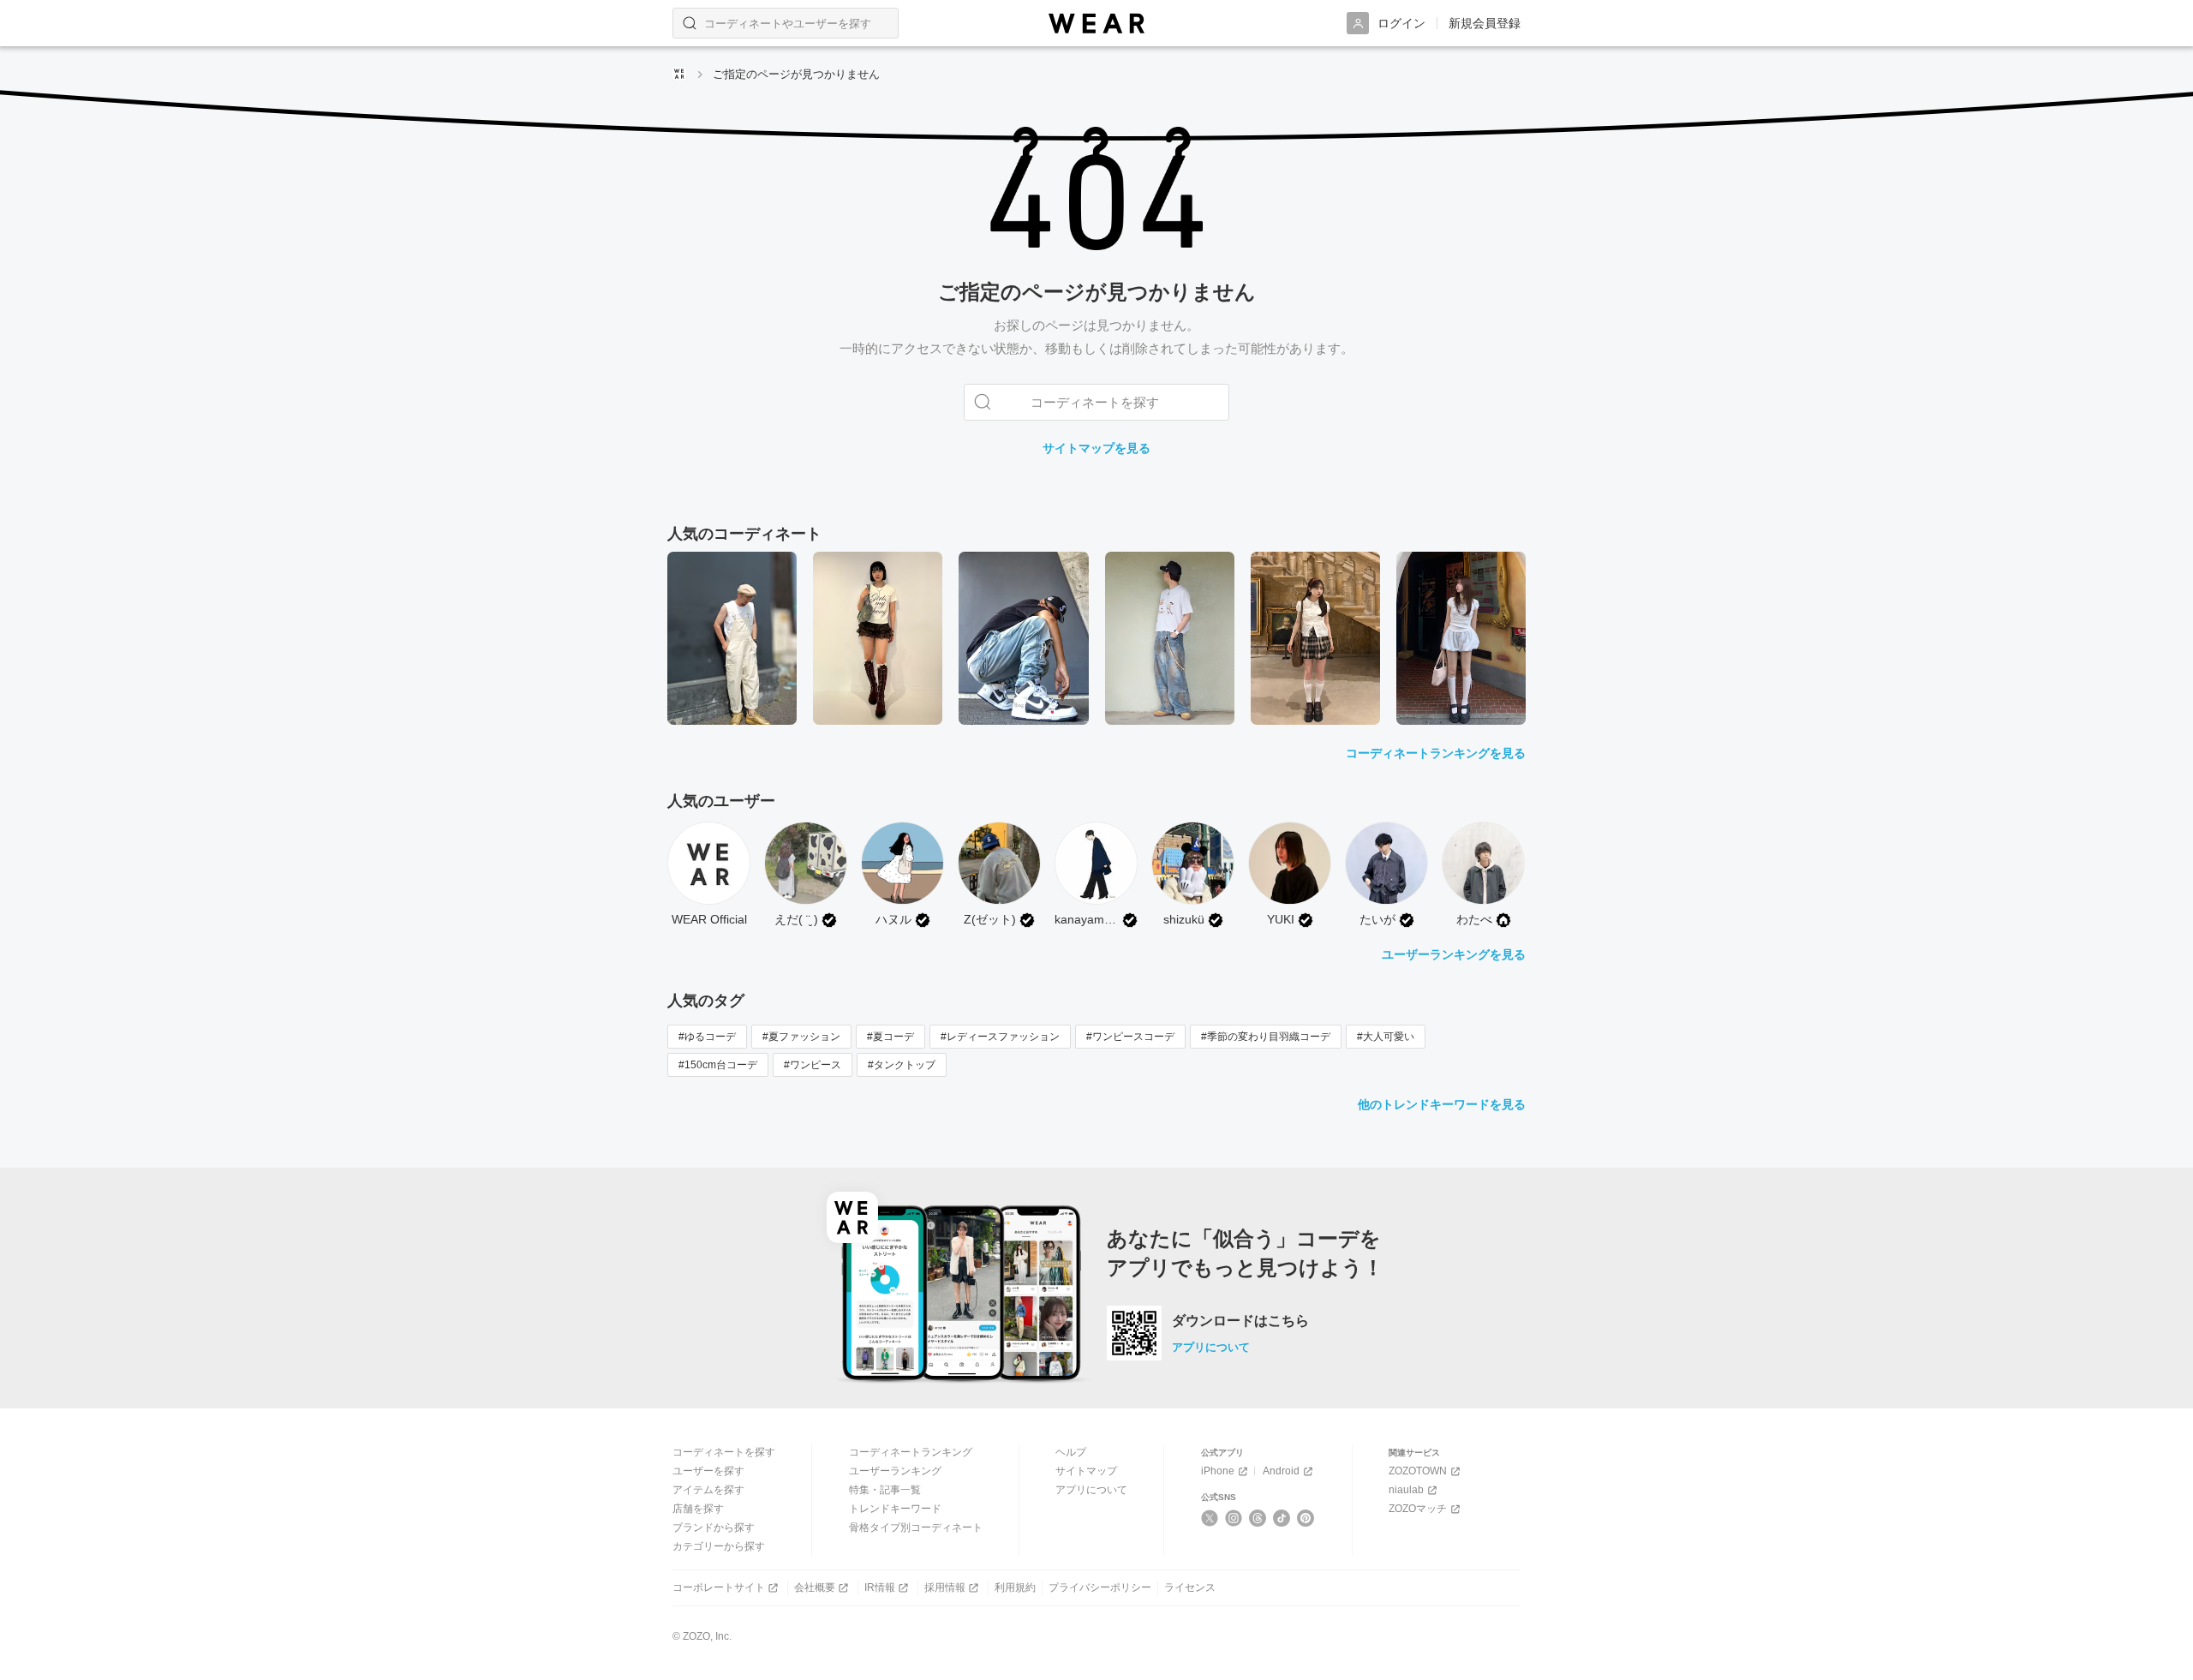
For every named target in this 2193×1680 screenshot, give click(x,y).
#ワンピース (813, 1065)
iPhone (1218, 1471)
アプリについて (1211, 1347)
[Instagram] (1234, 1518)
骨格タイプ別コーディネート (916, 1528)
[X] (1210, 1518)
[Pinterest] (1306, 1518)
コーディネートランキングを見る (1436, 753)
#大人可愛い (1386, 1037)
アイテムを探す (708, 1490)
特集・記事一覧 (885, 1490)
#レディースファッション (1000, 1037)
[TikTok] (1282, 1518)
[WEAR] (1096, 24)
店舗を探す (698, 1509)
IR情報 (880, 1587)
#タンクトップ (902, 1065)
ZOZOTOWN (1418, 1471)
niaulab (1406, 1490)
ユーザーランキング (895, 1471)
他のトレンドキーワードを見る (1442, 1104)
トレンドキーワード (895, 1509)
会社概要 (815, 1587)
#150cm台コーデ (718, 1065)
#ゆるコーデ (707, 1037)
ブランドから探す (714, 1528)
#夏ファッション (801, 1037)
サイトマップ (1086, 1471)
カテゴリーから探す (719, 1546)
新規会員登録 (1485, 23)
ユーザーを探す (708, 1471)
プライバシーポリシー (1100, 1587)
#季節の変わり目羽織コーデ (1266, 1037)
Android (1281, 1471)
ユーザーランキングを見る (1454, 954)
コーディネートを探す (724, 1452)
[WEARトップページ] (679, 74)
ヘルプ (1071, 1452)
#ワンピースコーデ (1130, 1037)
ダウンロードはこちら (1240, 1321)
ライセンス (1190, 1587)
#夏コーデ (890, 1037)
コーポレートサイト (719, 1587)
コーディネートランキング (911, 1452)
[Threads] (1258, 1518)
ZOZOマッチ (1418, 1509)
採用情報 (945, 1587)
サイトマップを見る (1096, 448)
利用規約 (1015, 1587)
